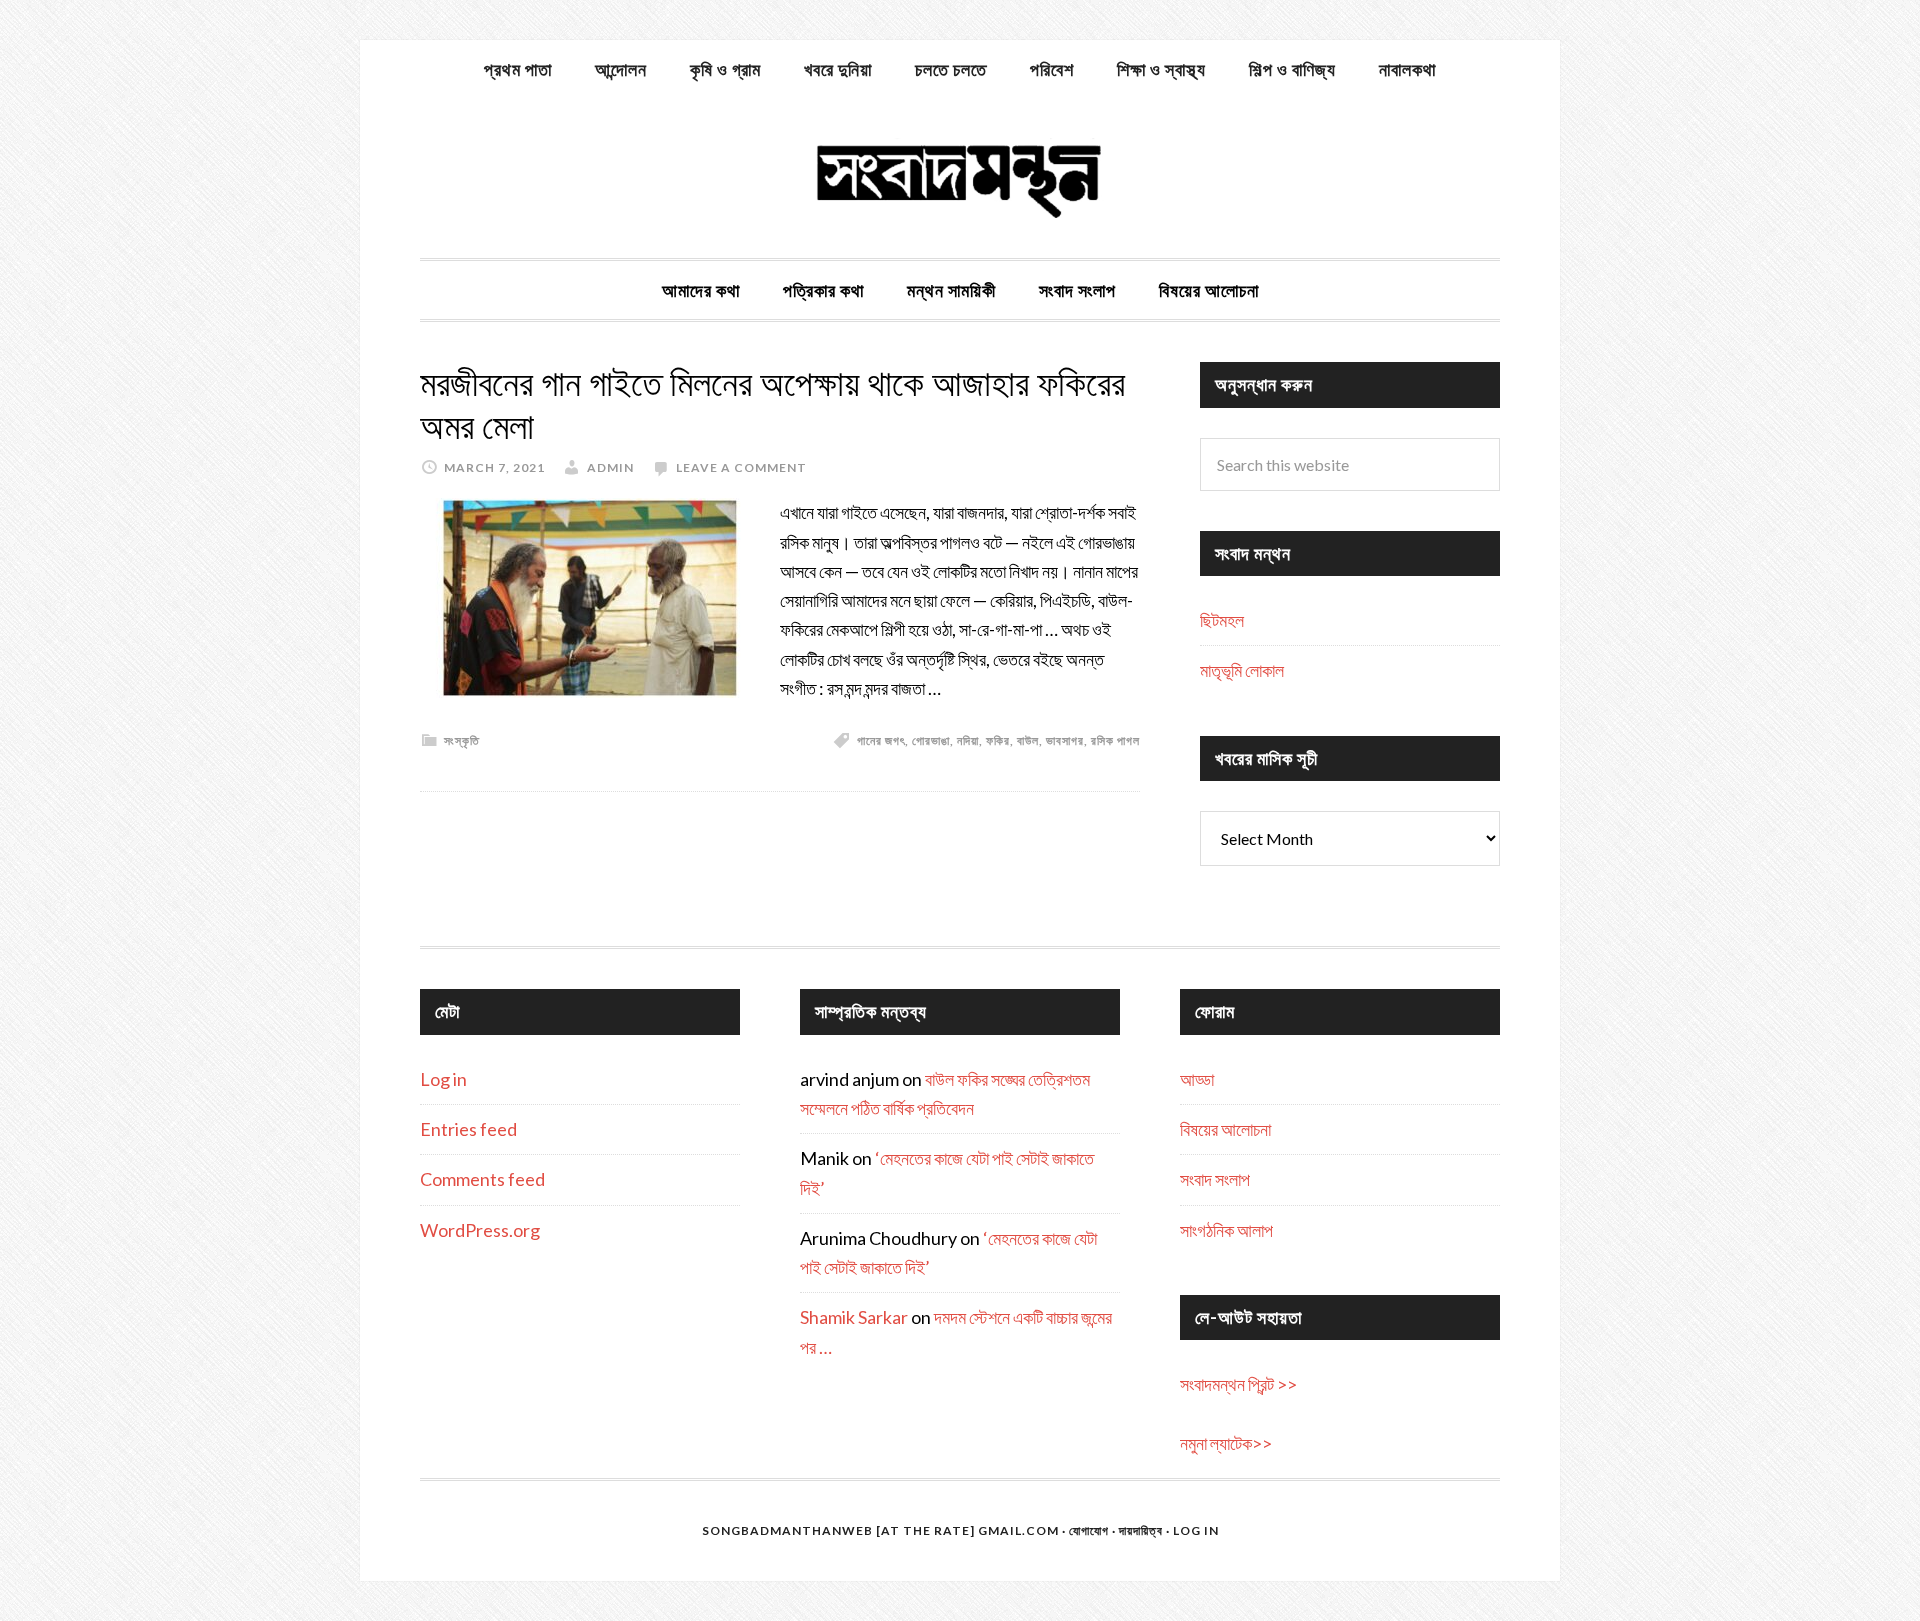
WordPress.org (480, 1230)
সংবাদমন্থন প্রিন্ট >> (1238, 1384)
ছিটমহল (1222, 620)
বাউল (1028, 740)
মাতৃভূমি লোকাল (1242, 670)
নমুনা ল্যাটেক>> (1226, 1443)
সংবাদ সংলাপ (1215, 1179)
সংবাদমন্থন (960, 178)
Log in (443, 1079)
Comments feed (482, 1179)
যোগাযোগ (1089, 1530)
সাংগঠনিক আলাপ (1226, 1230)
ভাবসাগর (1065, 740)
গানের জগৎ (881, 740)
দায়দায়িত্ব (1141, 1530)
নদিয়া (968, 740)
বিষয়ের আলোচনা (1225, 1129)
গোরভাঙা (931, 740)
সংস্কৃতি (462, 740)
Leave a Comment (741, 467)
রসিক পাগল (1115, 740)
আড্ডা (1197, 1079)
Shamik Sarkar (854, 1317)
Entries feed (468, 1129)
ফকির (998, 740)
